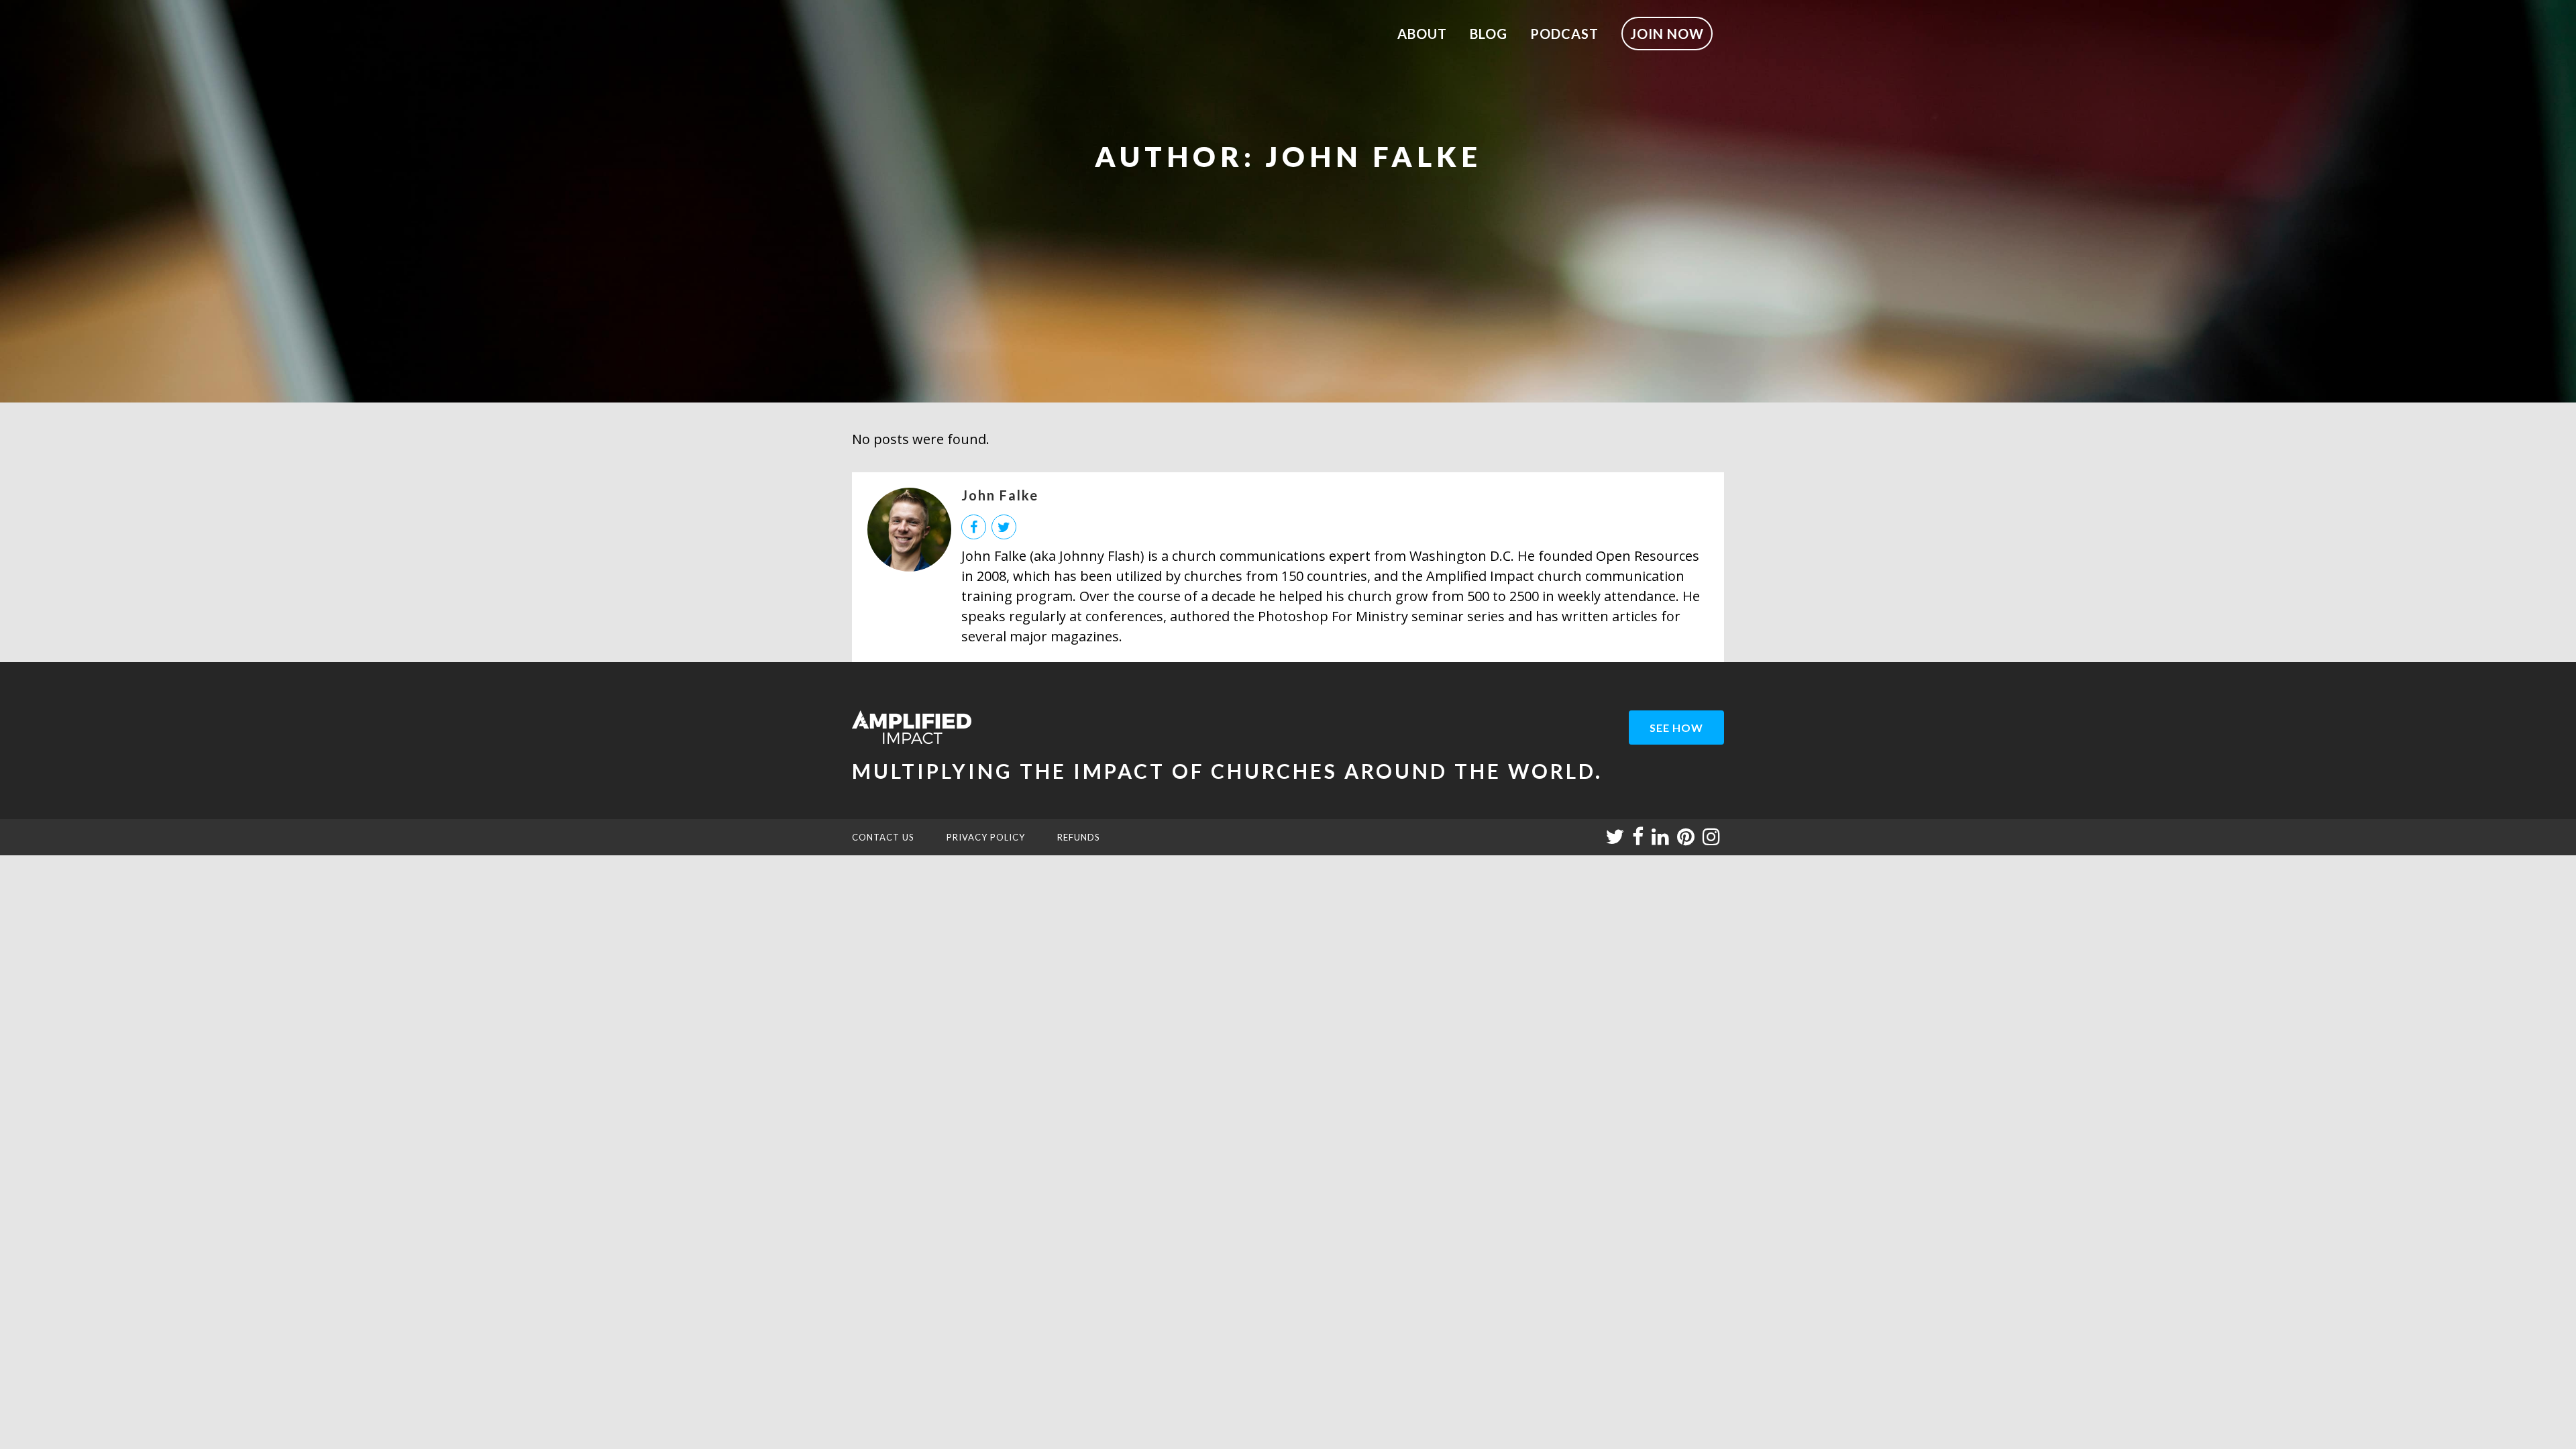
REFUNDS (1079, 837)
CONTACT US (883, 837)
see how (1676, 728)
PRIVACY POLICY (986, 837)
